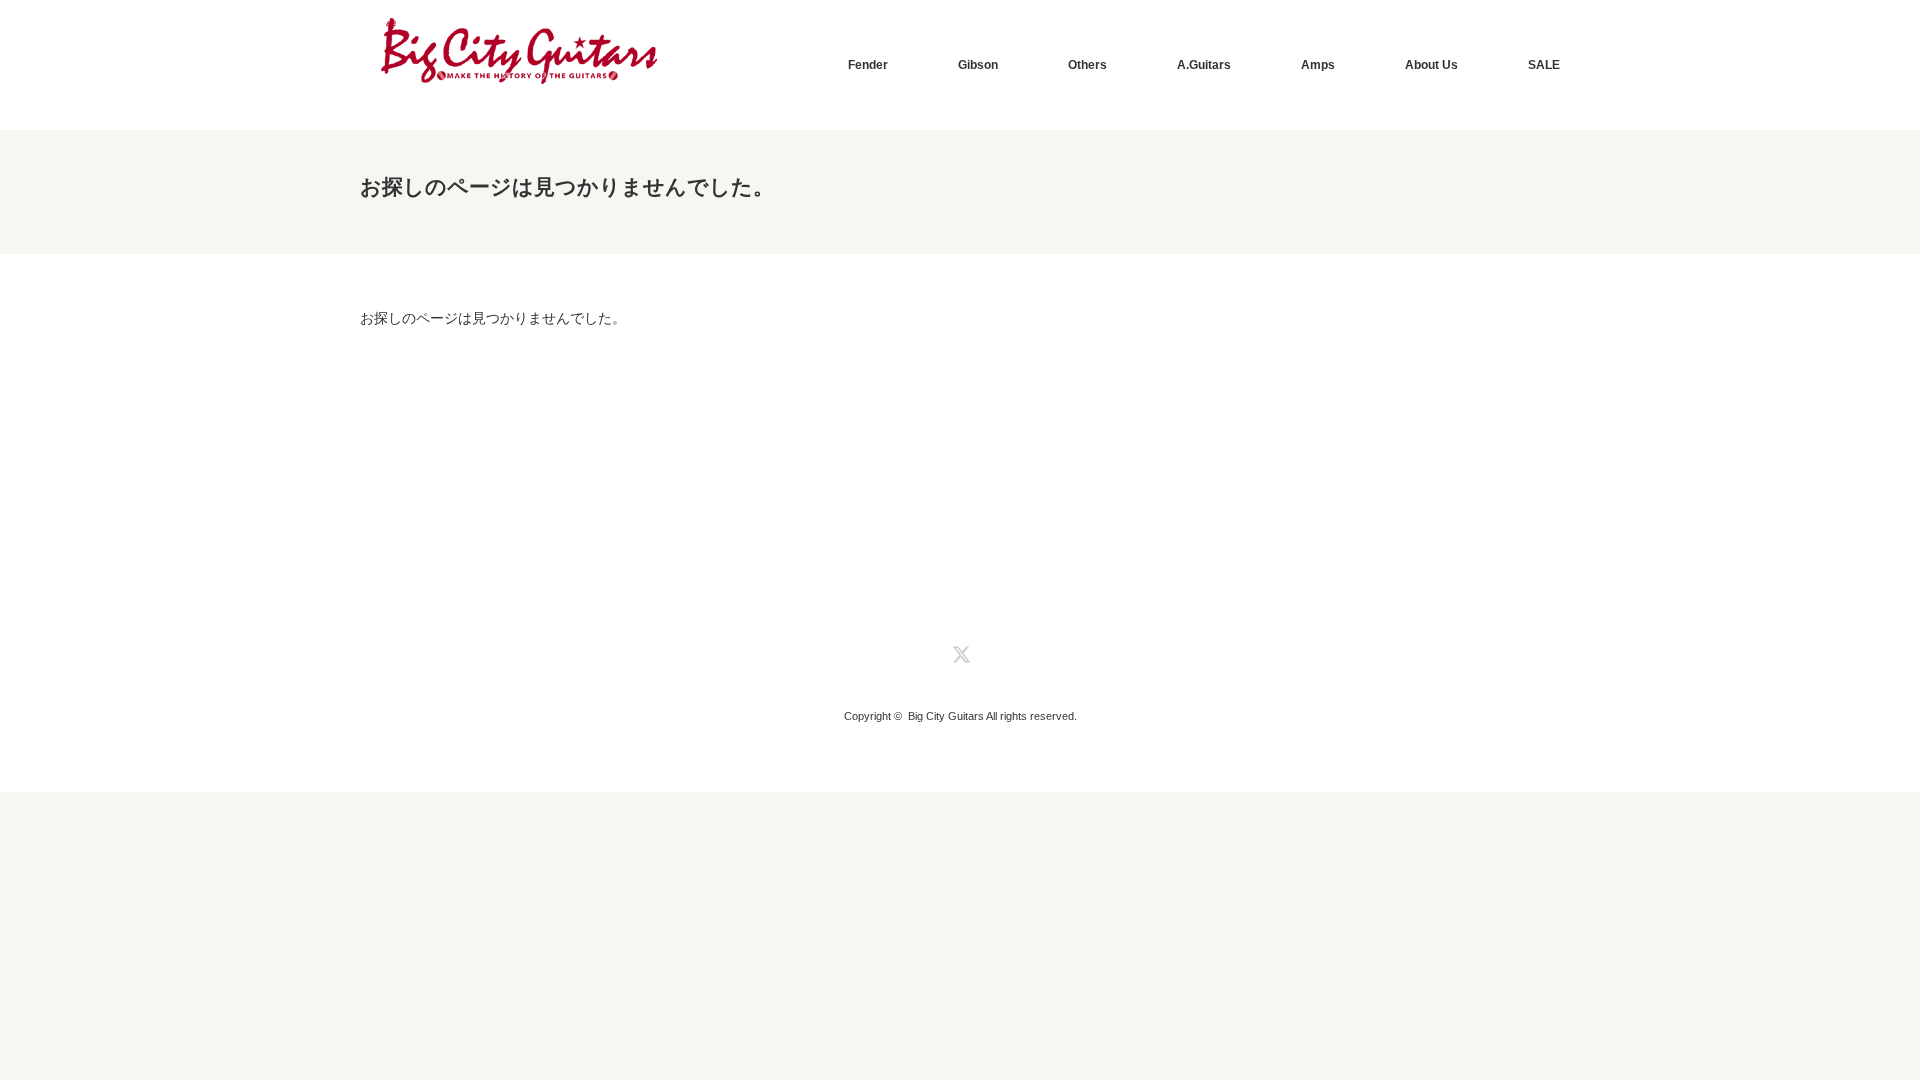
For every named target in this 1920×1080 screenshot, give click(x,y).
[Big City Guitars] (519, 51)
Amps (1318, 65)
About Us (1431, 65)
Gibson (978, 65)
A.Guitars (1204, 65)
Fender (868, 65)
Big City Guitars (946, 716)
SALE (1544, 65)
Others (1087, 65)
